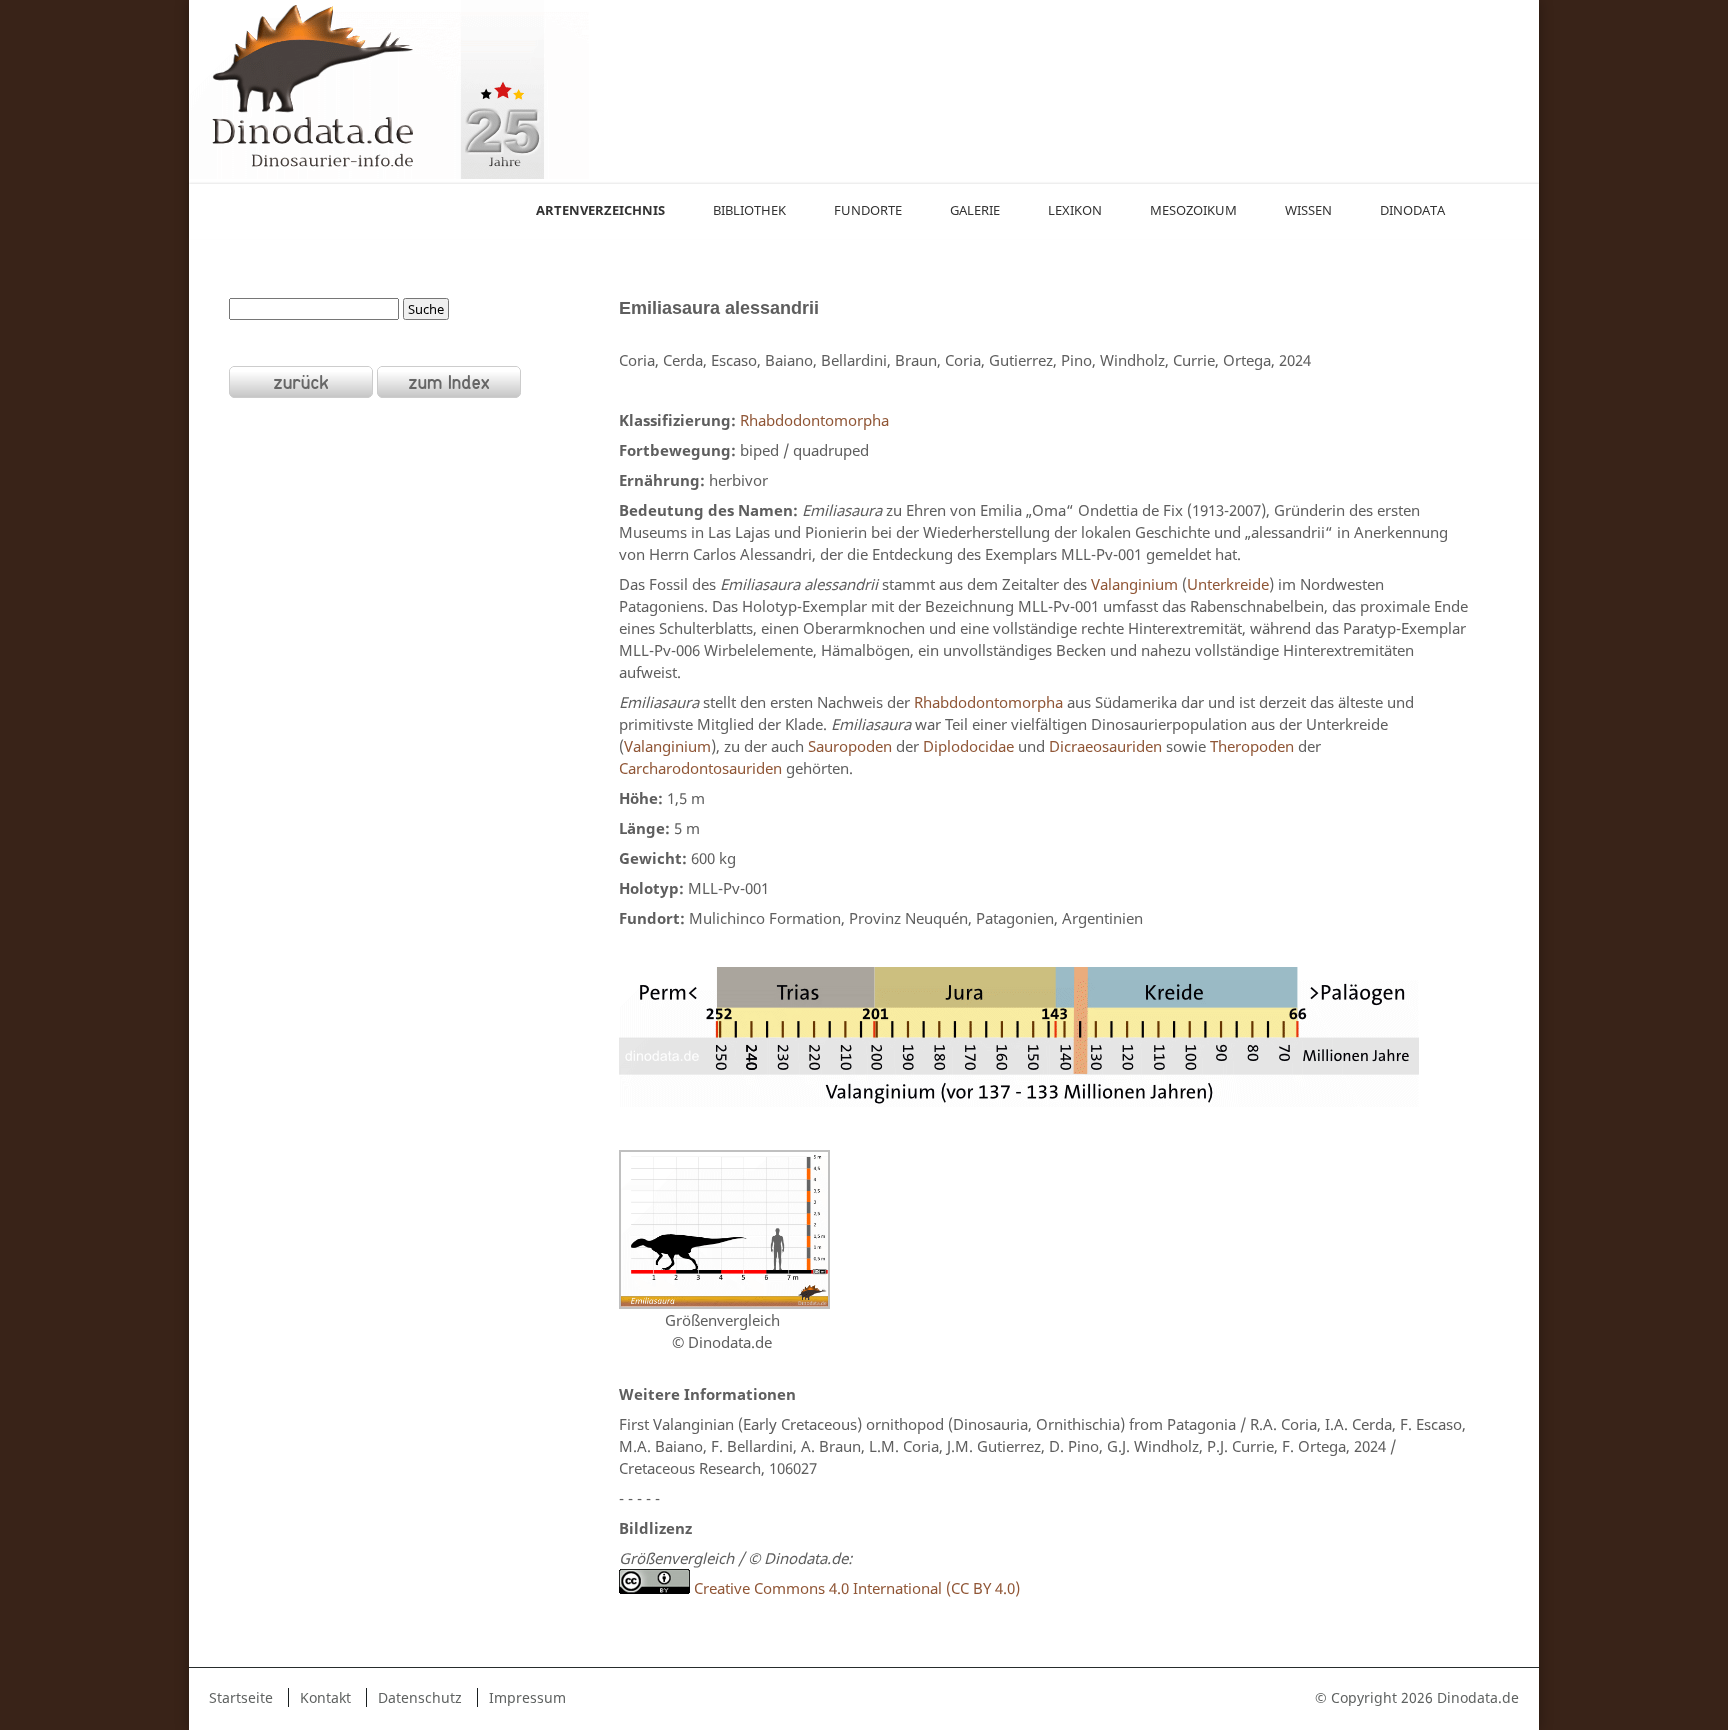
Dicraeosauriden (1105, 746)
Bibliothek (749, 210)
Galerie (975, 210)
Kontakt (325, 1697)
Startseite (241, 1697)
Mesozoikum (1193, 210)
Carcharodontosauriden (700, 768)
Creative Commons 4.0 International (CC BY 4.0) (855, 1588)
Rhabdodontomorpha (814, 420)
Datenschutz (420, 1697)
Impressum (527, 1697)
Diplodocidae (968, 746)
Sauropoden (850, 746)
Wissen (1308, 210)
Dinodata (1412, 210)
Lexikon (1075, 210)
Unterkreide (1228, 584)
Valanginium (1134, 584)
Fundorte (868, 210)
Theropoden (1252, 746)
